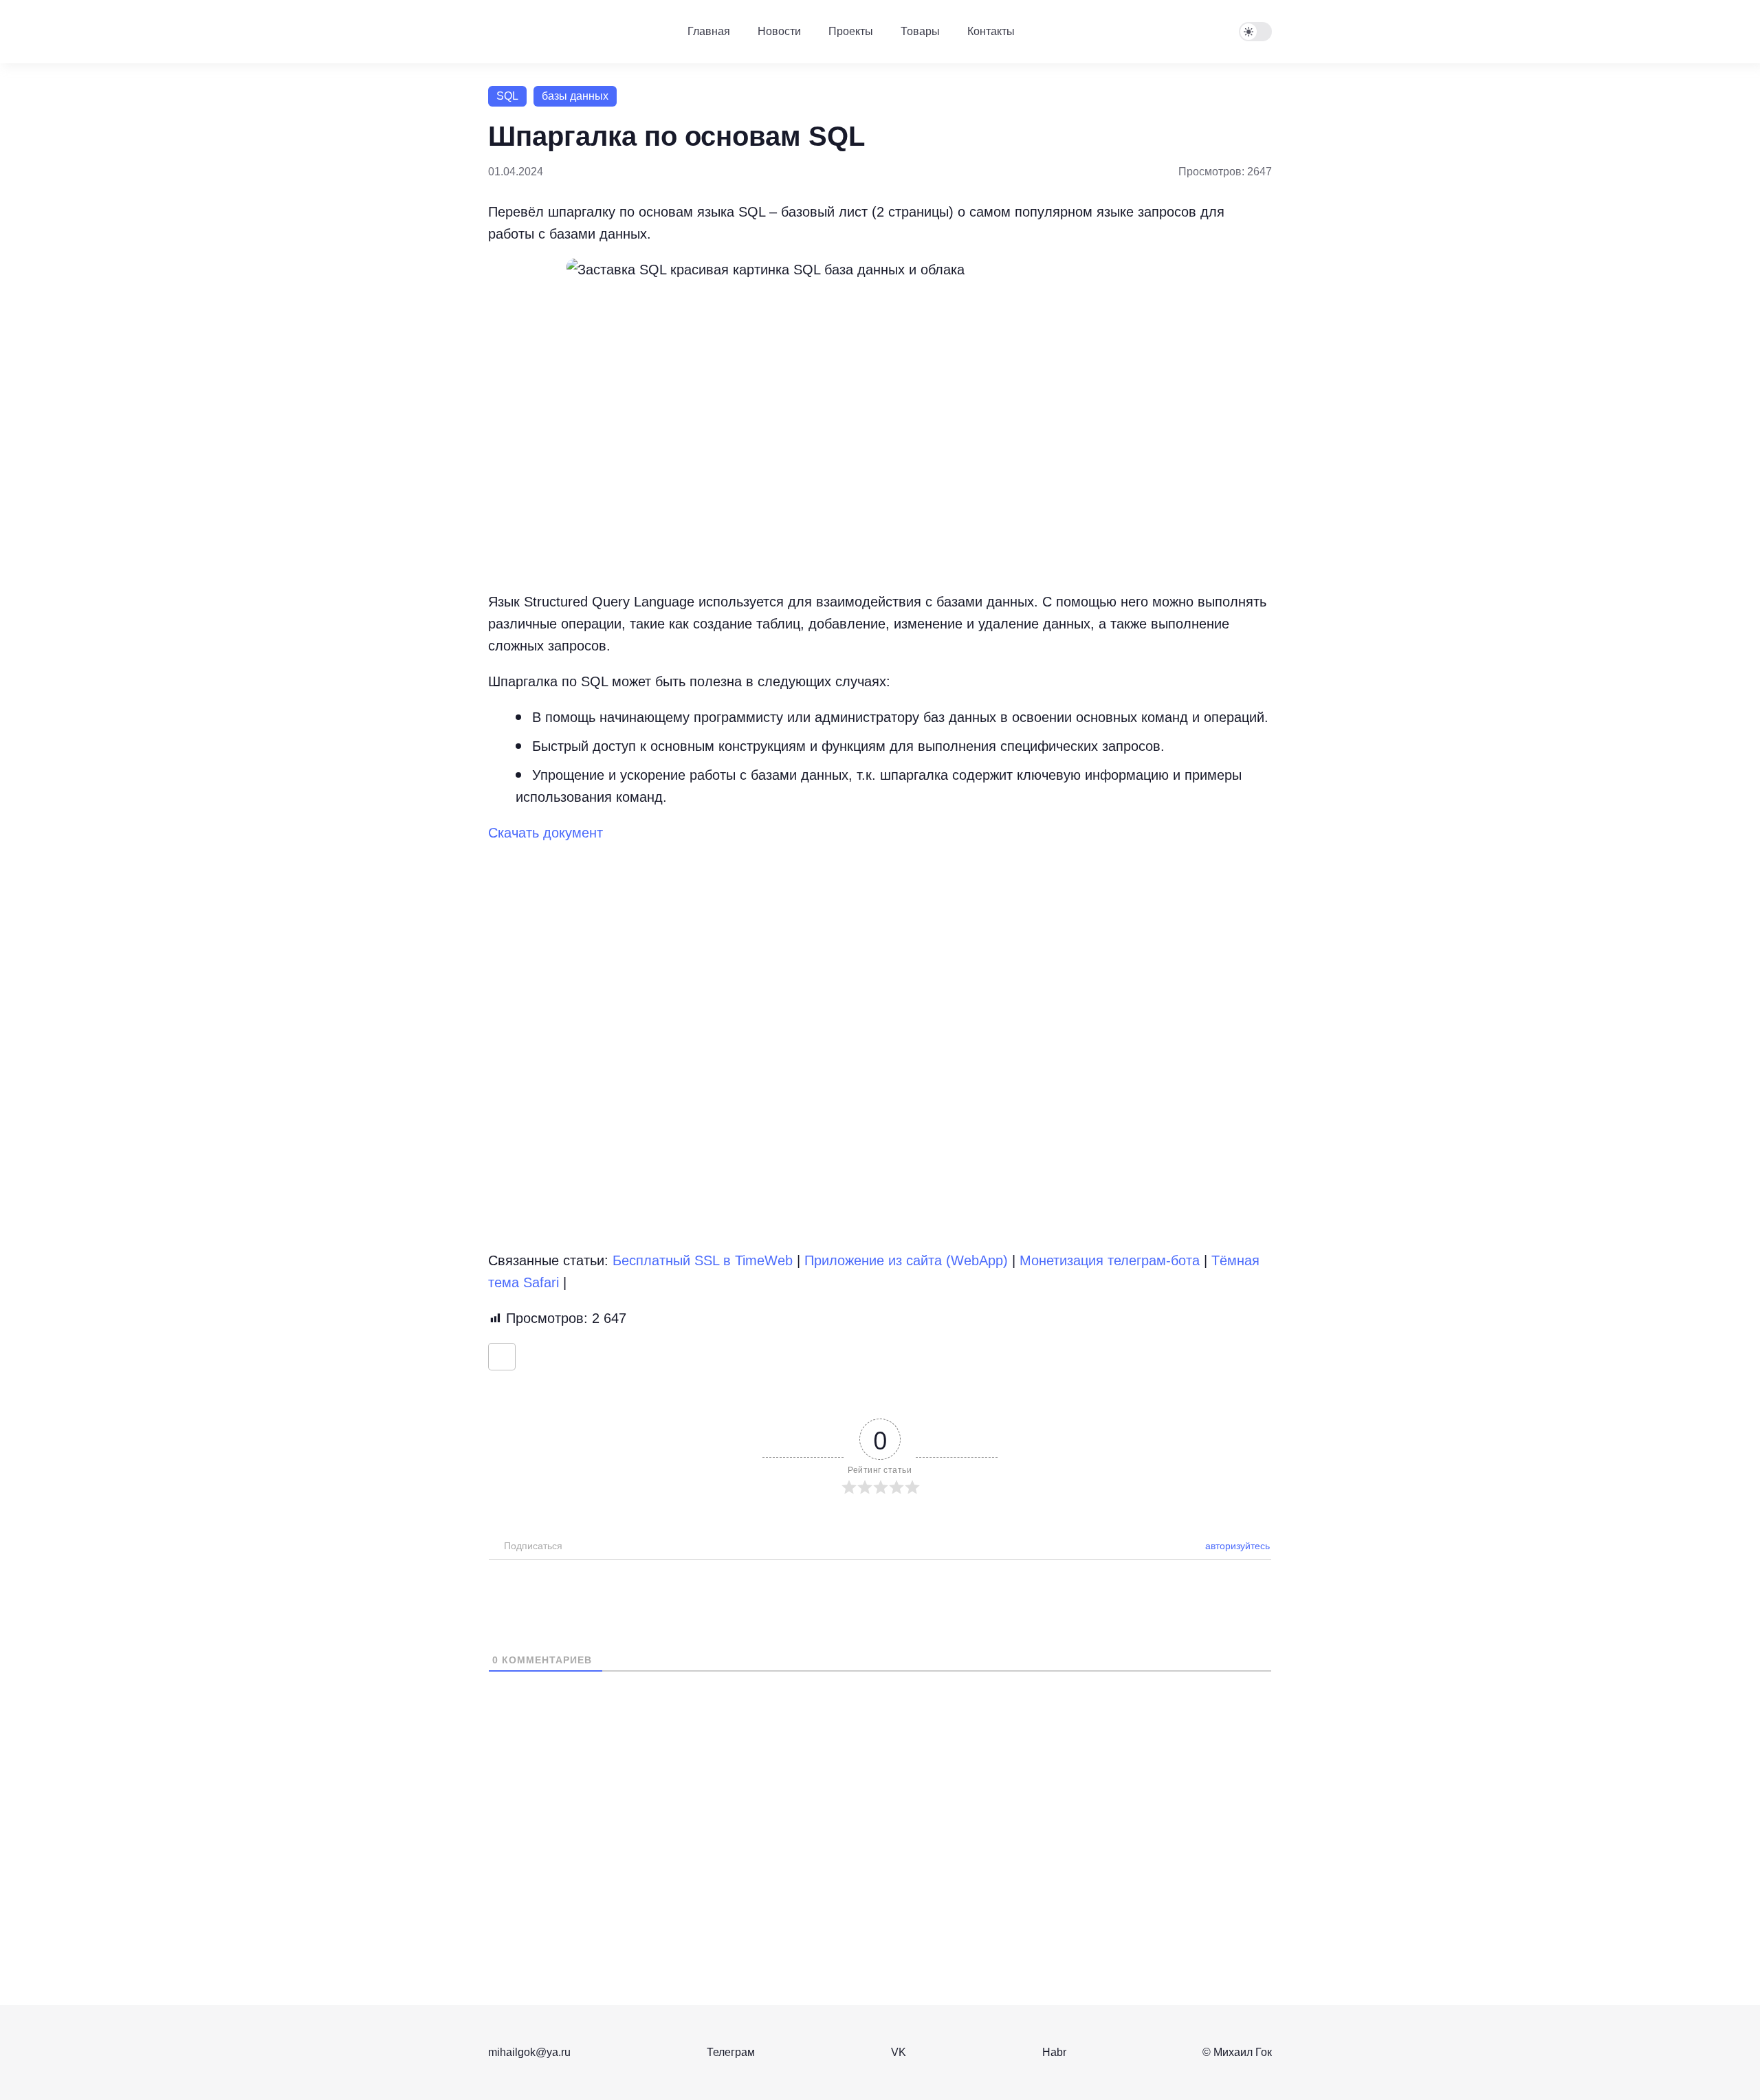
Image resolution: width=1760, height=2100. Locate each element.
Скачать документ (546, 833)
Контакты (991, 31)
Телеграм (731, 2052)
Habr (1054, 2052)
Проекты (851, 31)
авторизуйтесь (1236, 1546)
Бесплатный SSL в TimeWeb (703, 1260)
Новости (779, 31)
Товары (920, 31)
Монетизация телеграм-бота (1110, 1260)
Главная (709, 31)
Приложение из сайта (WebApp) (906, 1260)
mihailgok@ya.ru (529, 2052)
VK (899, 2052)
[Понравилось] (502, 1357)
